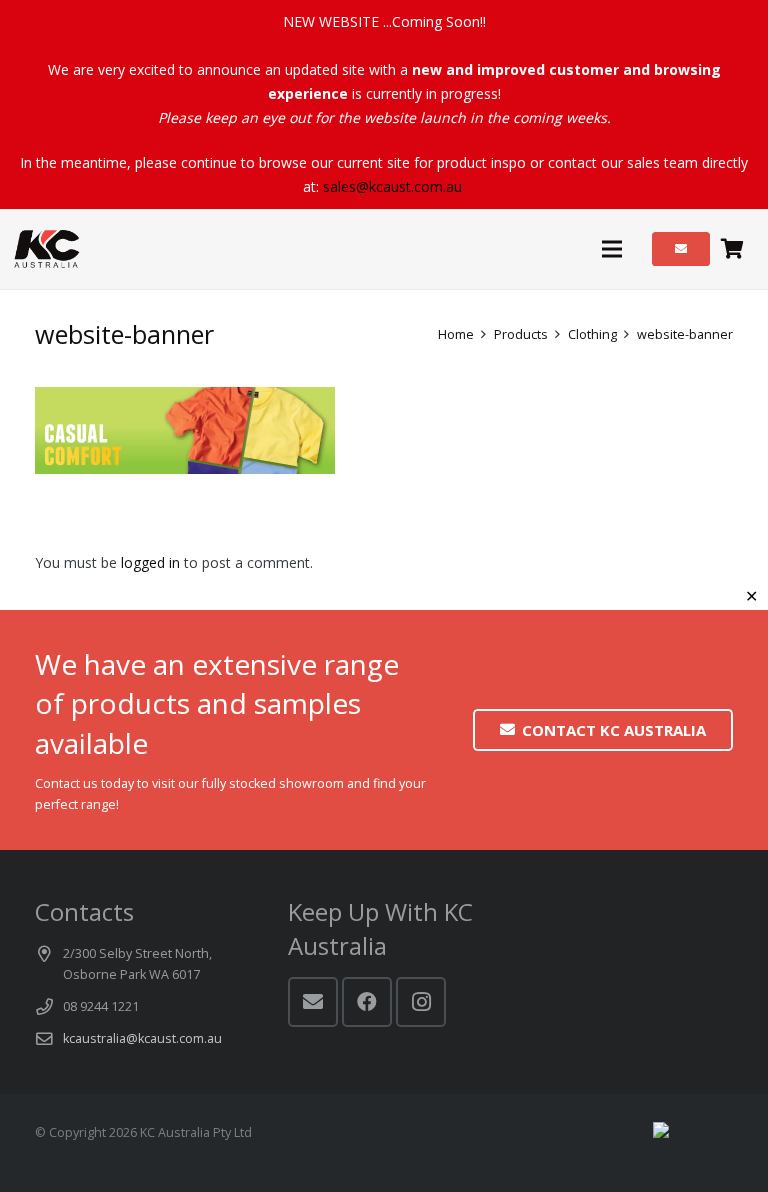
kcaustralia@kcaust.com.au (142, 1038)
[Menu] (611, 249)
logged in (150, 562)
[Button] (681, 249)
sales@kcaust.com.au (392, 186)
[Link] (47, 249)
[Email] (313, 1002)
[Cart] (732, 249)
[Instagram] (421, 1002)
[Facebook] (367, 1002)
